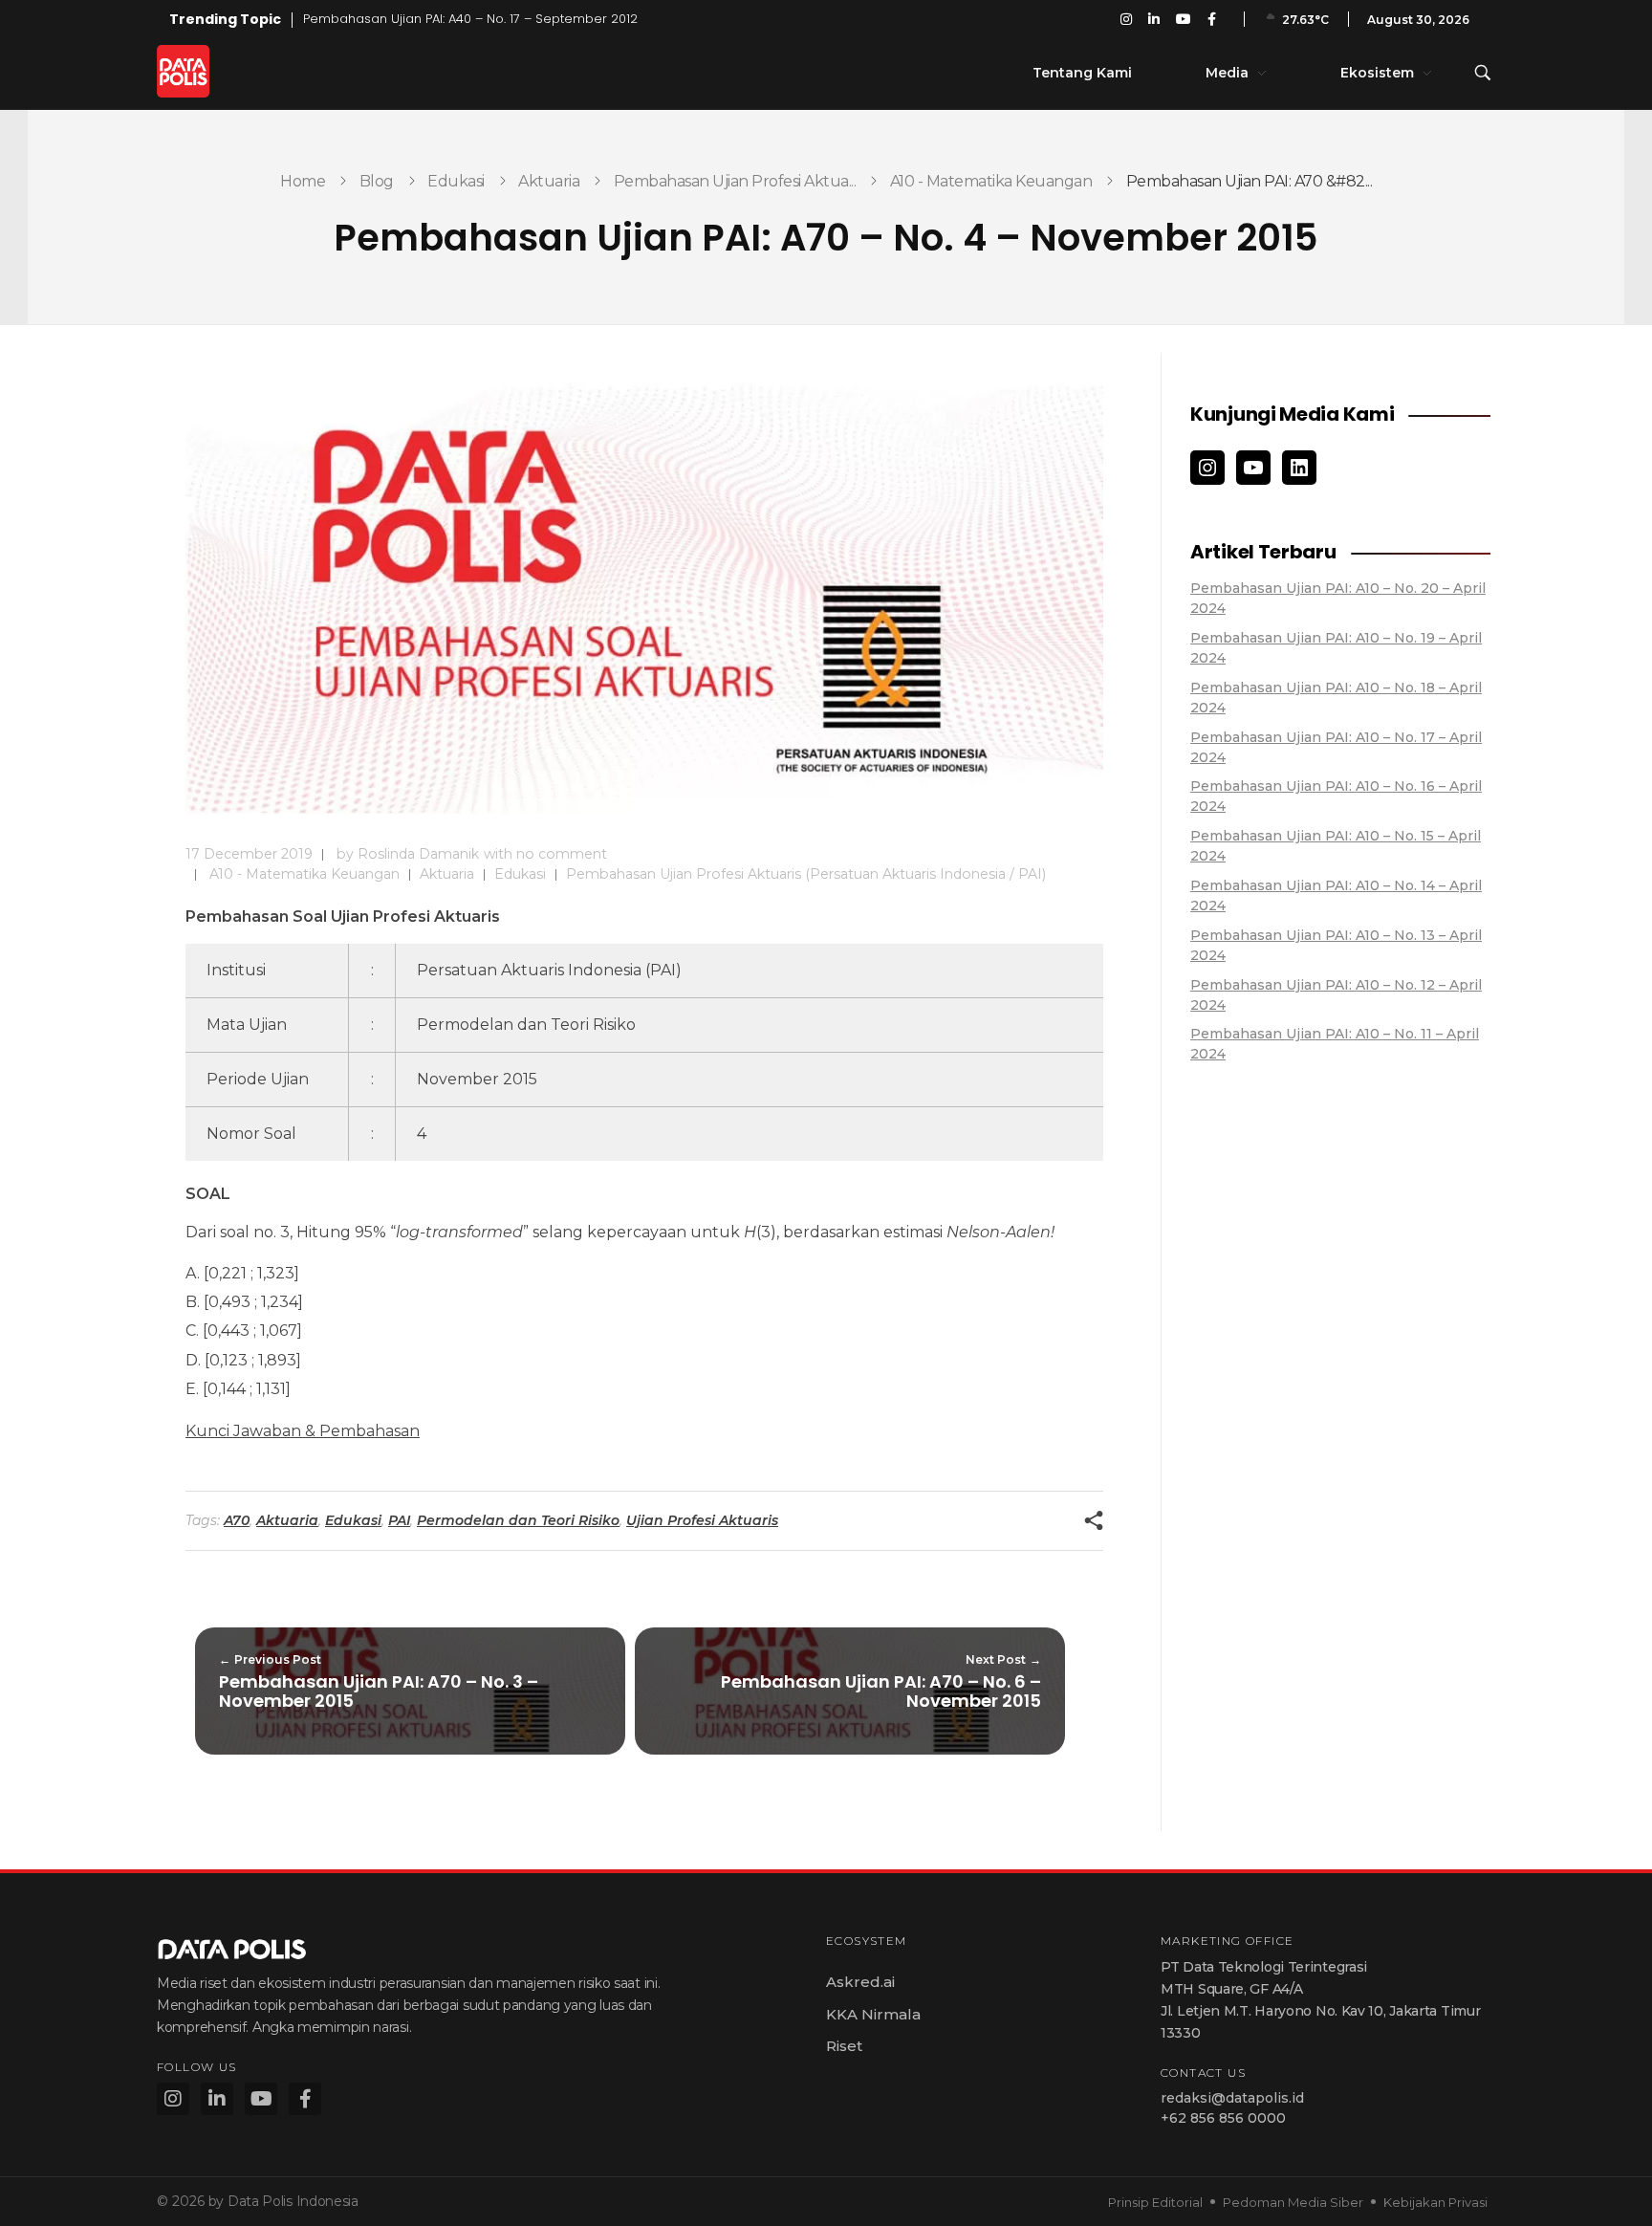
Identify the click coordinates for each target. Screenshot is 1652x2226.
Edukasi (456, 181)
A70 (237, 1520)
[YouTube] (1253, 468)
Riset (844, 2046)
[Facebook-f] (305, 2099)
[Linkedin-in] (217, 2099)
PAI (399, 1520)
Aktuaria (549, 181)
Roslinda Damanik (418, 854)
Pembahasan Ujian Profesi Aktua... (735, 181)
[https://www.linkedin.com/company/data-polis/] (1299, 468)
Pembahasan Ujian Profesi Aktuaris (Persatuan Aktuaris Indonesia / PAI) (806, 874)
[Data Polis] (205, 71)
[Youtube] (261, 2099)
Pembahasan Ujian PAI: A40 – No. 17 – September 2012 (470, 19)
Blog (377, 181)
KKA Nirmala (873, 2014)
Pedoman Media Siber (1293, 2202)
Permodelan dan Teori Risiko (518, 1520)
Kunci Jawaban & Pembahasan (303, 1431)
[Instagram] (1207, 468)
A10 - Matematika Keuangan (991, 181)
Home (303, 181)
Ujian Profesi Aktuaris (702, 1520)
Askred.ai (860, 1982)
